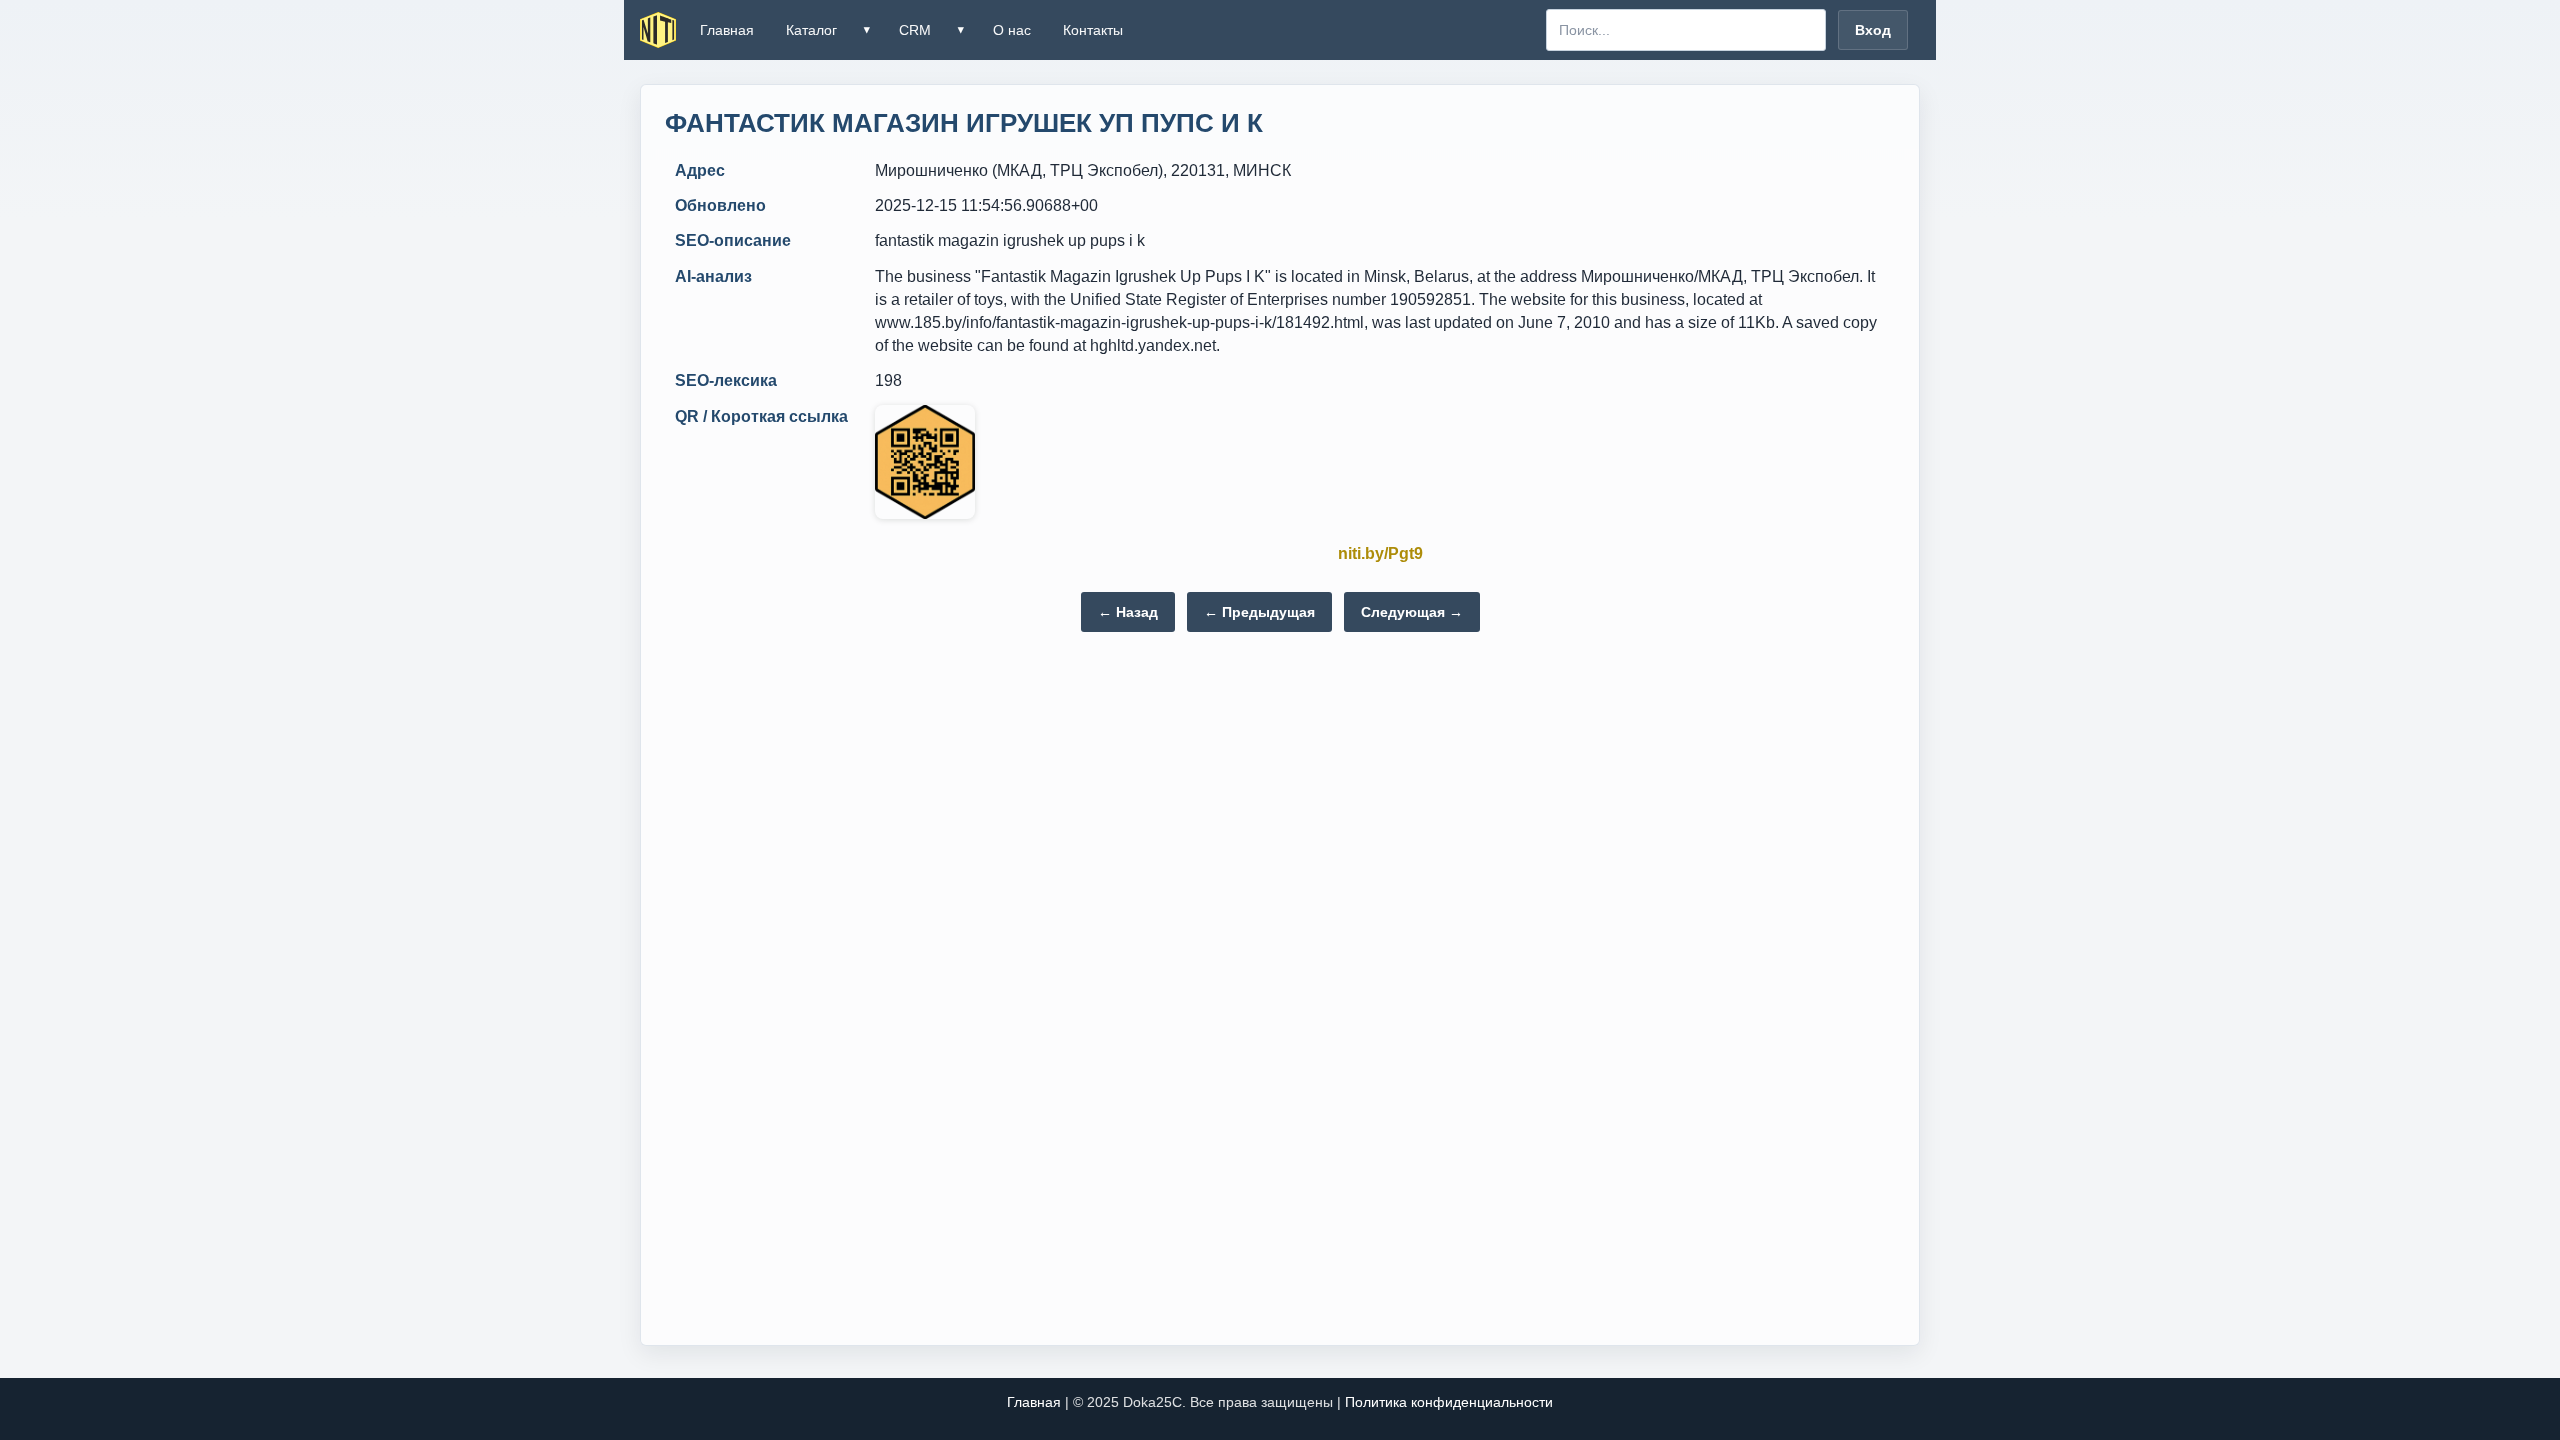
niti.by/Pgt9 (1380, 553)
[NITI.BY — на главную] (658, 30)
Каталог (811, 30)
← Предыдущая (1259, 612)
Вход (1873, 30)
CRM (915, 30)
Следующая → (1412, 612)
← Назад (1128, 612)
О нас (1012, 30)
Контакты (1093, 30)
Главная (727, 30)
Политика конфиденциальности (1449, 1402)
